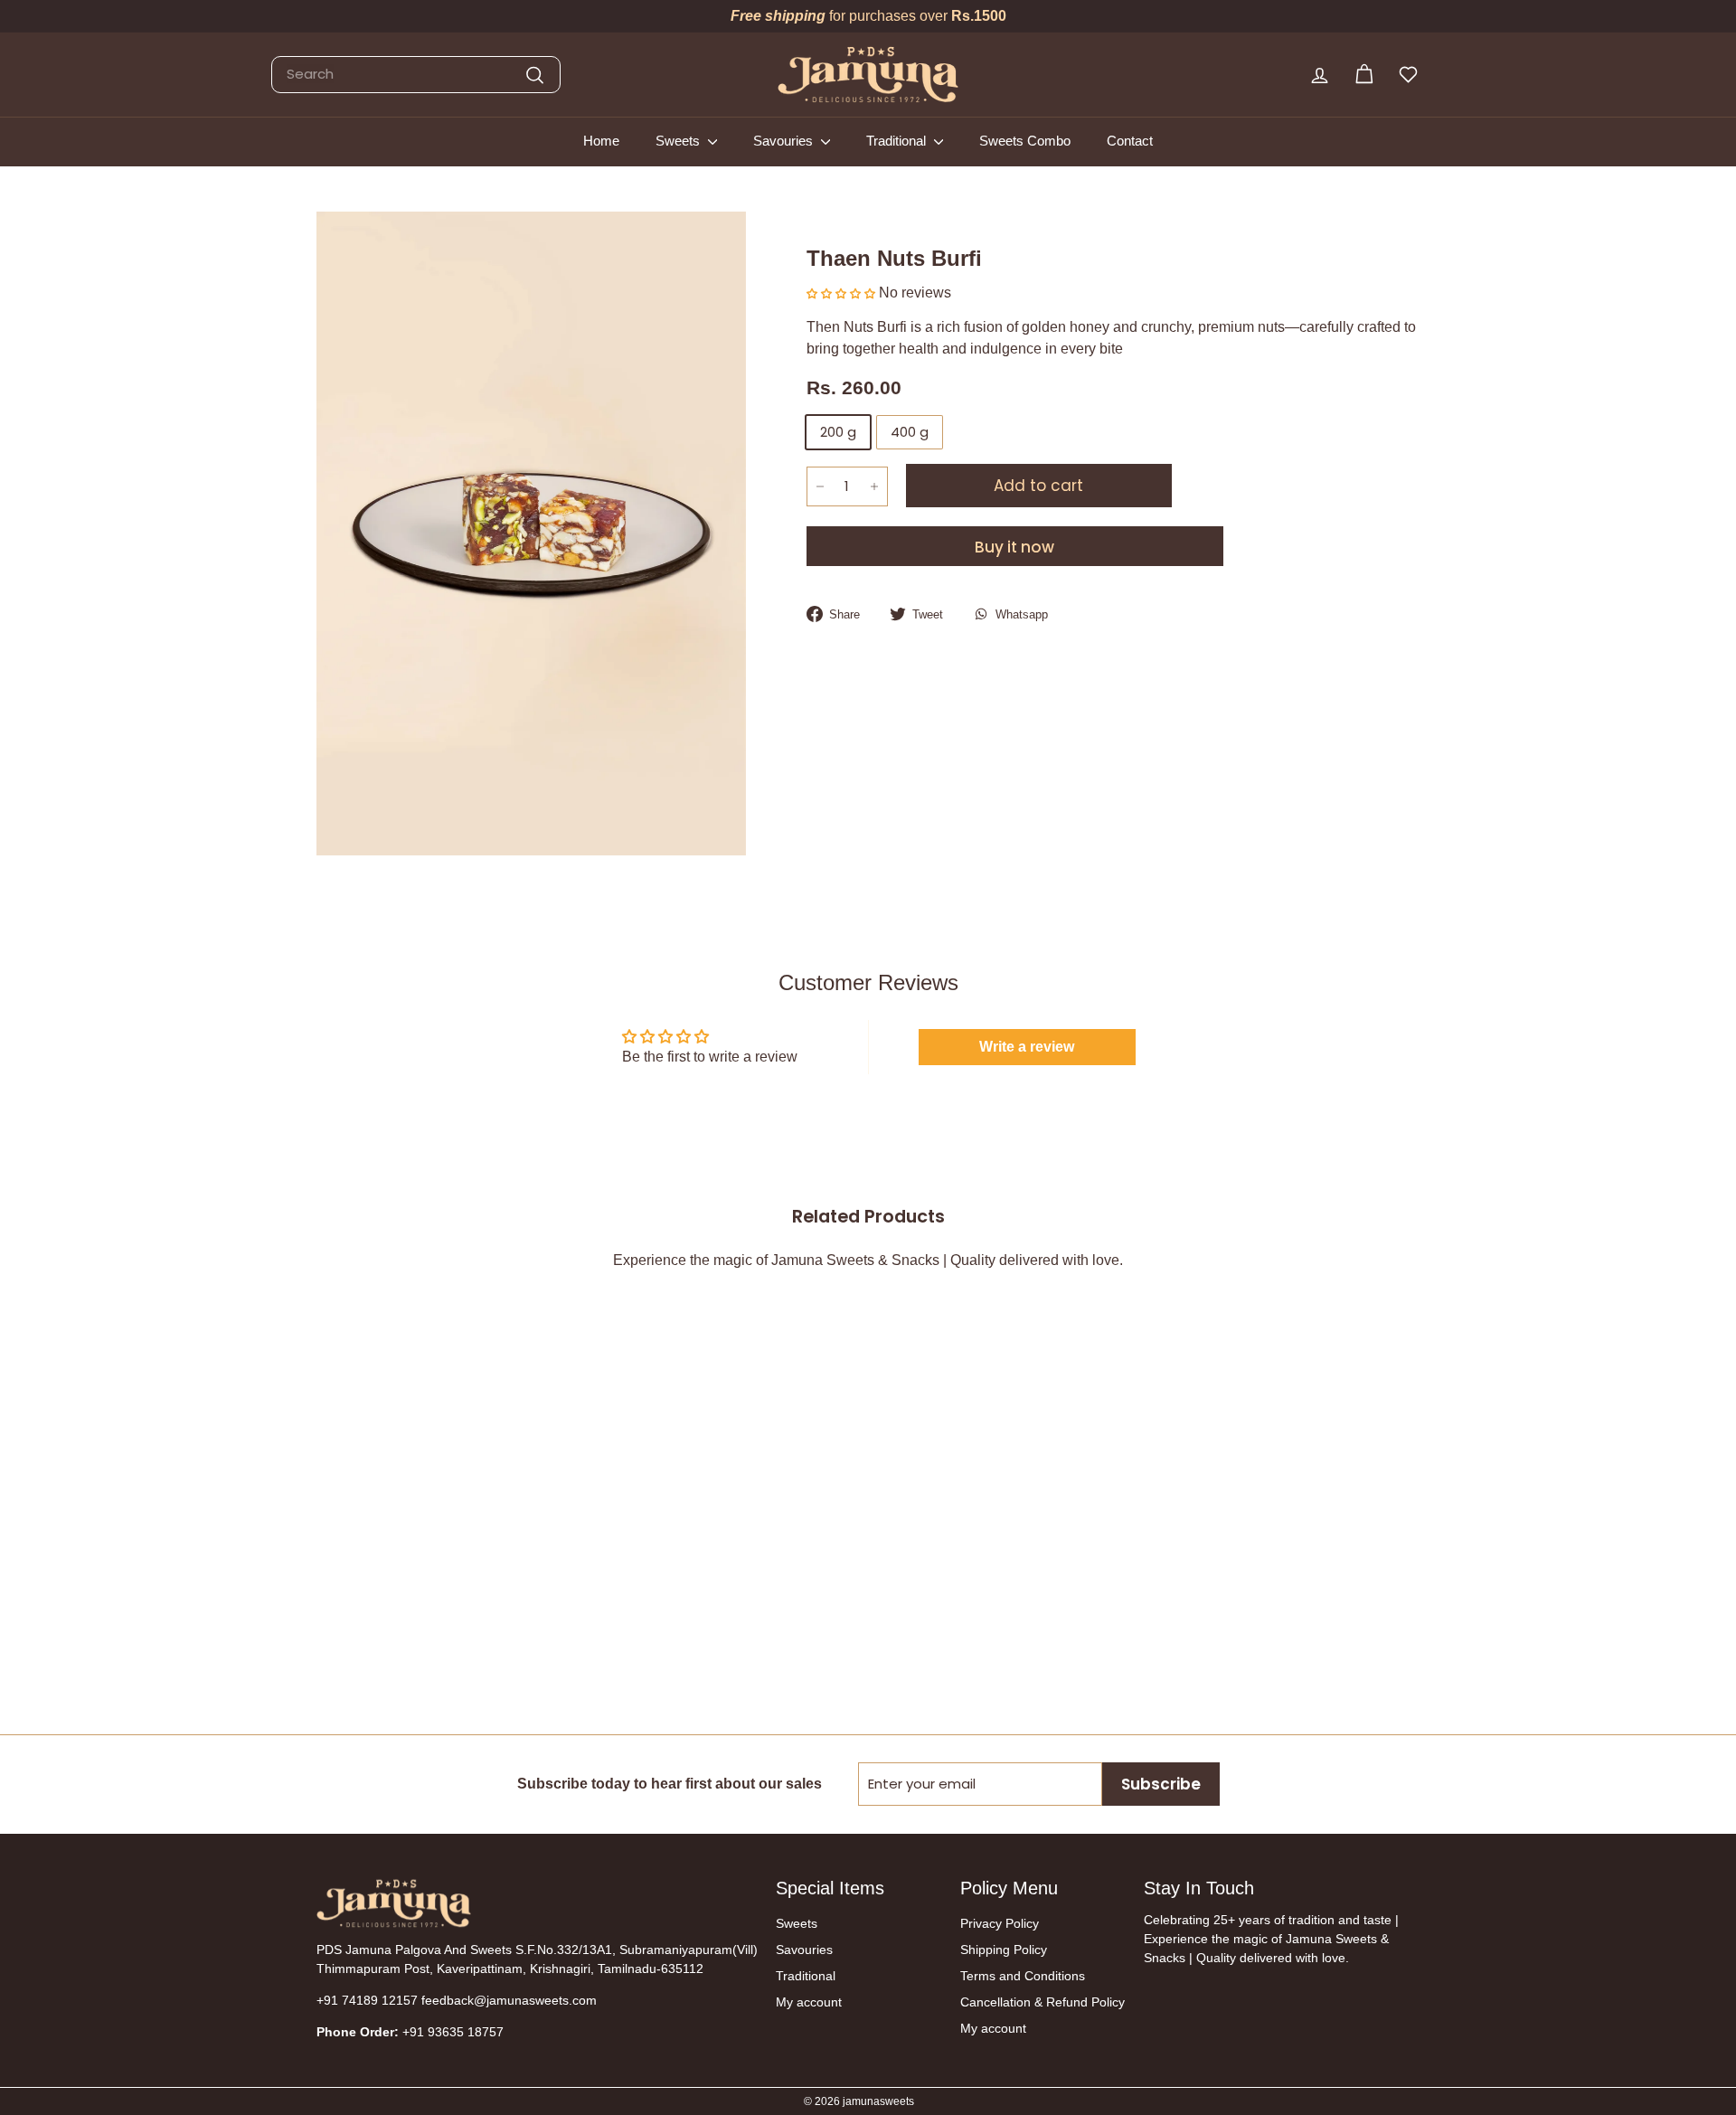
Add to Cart (405, 1648)
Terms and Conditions (1023, 1976)
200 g (838, 432)
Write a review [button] (1027, 1047)
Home (601, 141)
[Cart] (1364, 75)
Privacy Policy (1000, 1923)
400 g (910, 432)
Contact (1130, 141)
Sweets (679, 141)
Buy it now (1014, 547)
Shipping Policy (1004, 1950)
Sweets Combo (1025, 141)
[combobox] (416, 75)
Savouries (785, 141)
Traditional (898, 141)
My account (809, 2002)
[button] (843, 293)
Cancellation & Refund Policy (1043, 2002)
